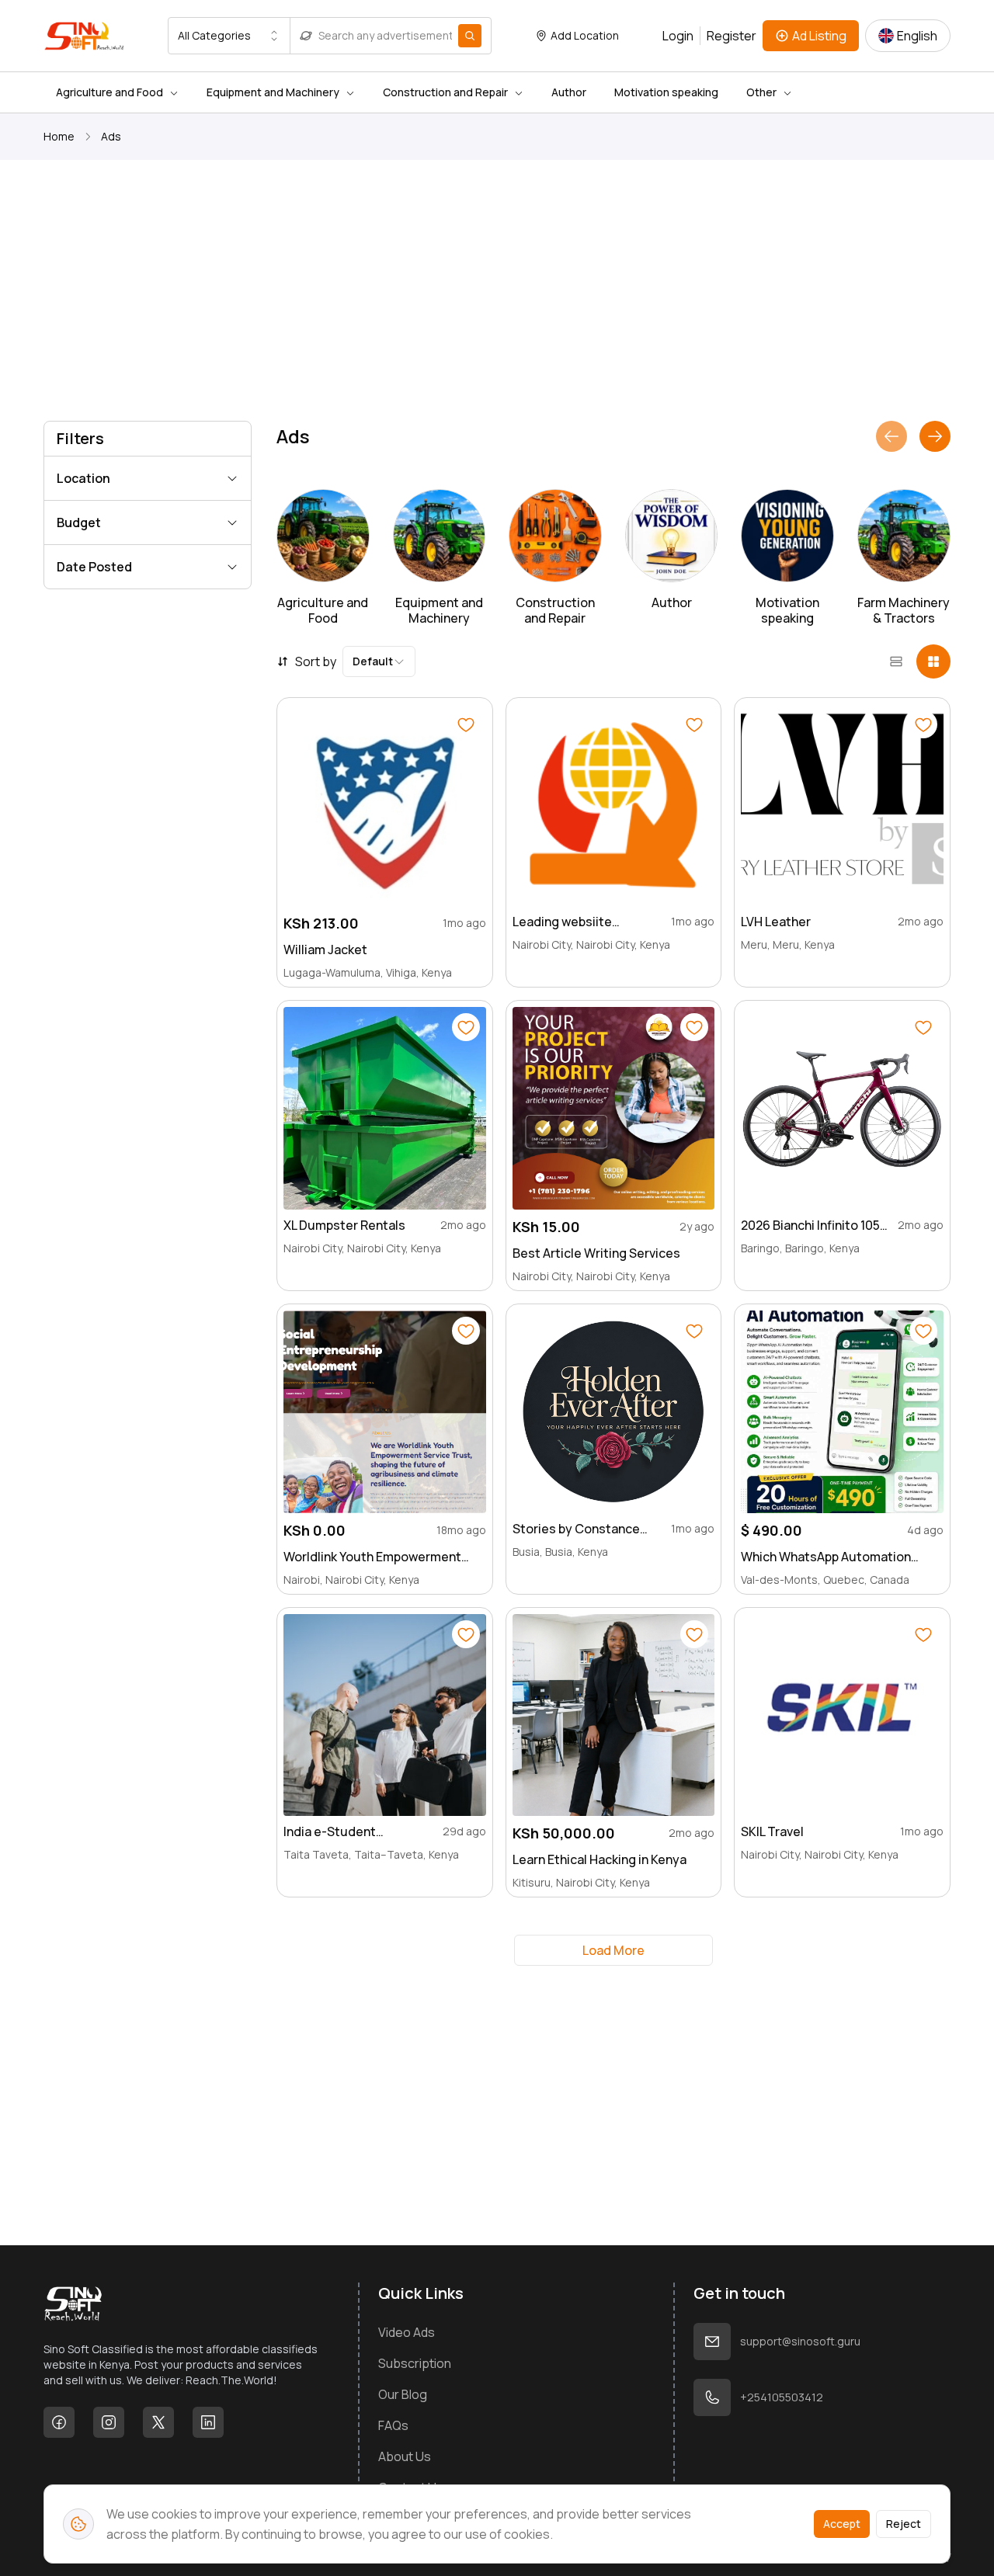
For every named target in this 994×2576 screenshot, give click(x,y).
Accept (842, 2524)
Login (678, 36)
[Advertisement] (497, 293)
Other (761, 92)
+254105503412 (782, 2397)
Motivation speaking (666, 92)
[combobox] (229, 36)
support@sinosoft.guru (800, 2341)
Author (569, 92)
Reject (904, 2524)
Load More (613, 1950)
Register (732, 36)
